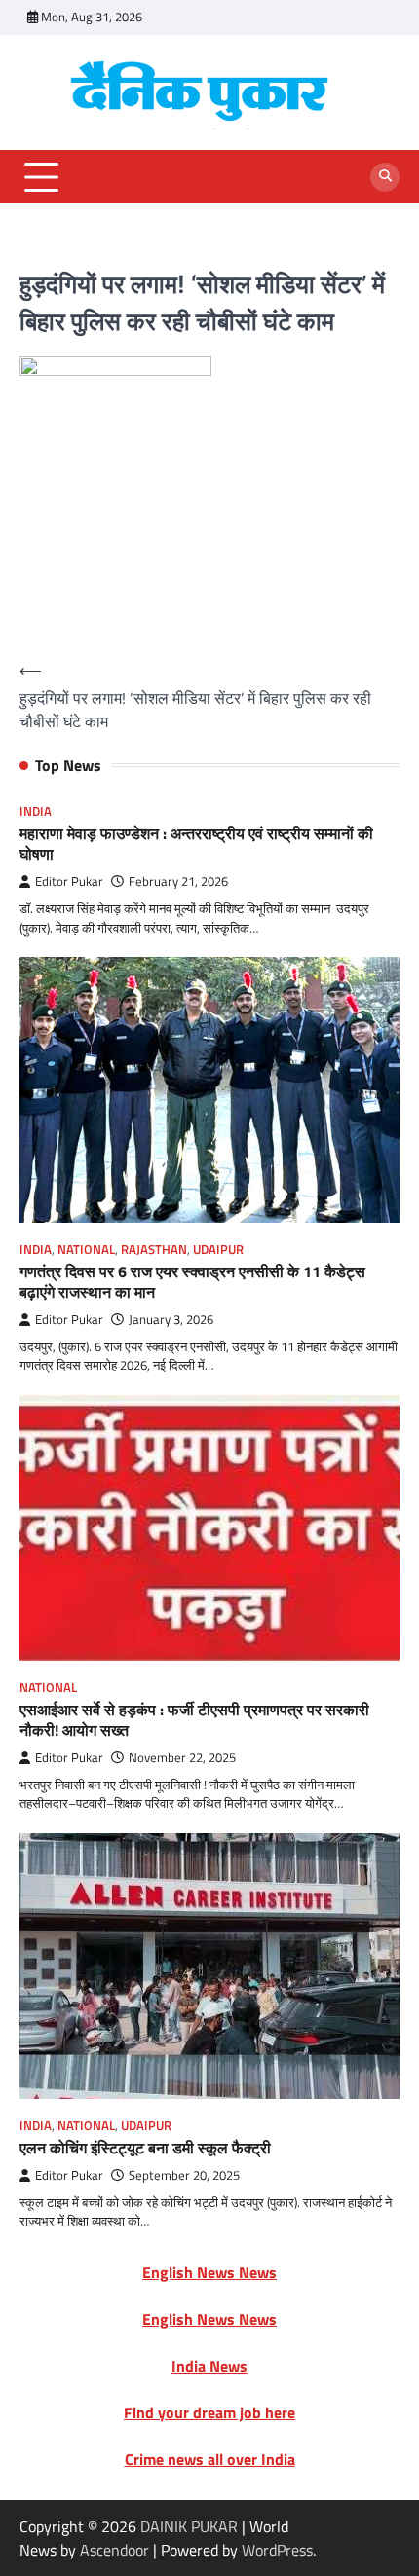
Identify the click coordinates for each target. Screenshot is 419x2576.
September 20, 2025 (184, 2175)
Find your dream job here (209, 2412)
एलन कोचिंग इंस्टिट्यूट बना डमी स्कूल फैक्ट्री (145, 2148)
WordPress (277, 2550)
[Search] (385, 177)
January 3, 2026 (171, 1320)
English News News (209, 2272)
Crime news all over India (210, 2459)
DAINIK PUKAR (189, 2526)
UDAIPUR (218, 1250)
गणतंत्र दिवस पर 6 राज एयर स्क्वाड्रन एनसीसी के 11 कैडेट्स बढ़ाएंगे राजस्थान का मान (192, 1282)
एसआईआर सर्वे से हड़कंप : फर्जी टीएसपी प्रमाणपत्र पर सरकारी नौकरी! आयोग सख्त (194, 1720)
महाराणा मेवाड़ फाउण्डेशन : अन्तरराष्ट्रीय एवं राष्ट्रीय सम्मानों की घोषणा (196, 844)
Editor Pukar (69, 882)
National (86, 1250)
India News (209, 2366)
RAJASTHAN (154, 1250)
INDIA (36, 811)
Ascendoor (114, 2550)
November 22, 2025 (182, 1758)
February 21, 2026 (178, 882)
